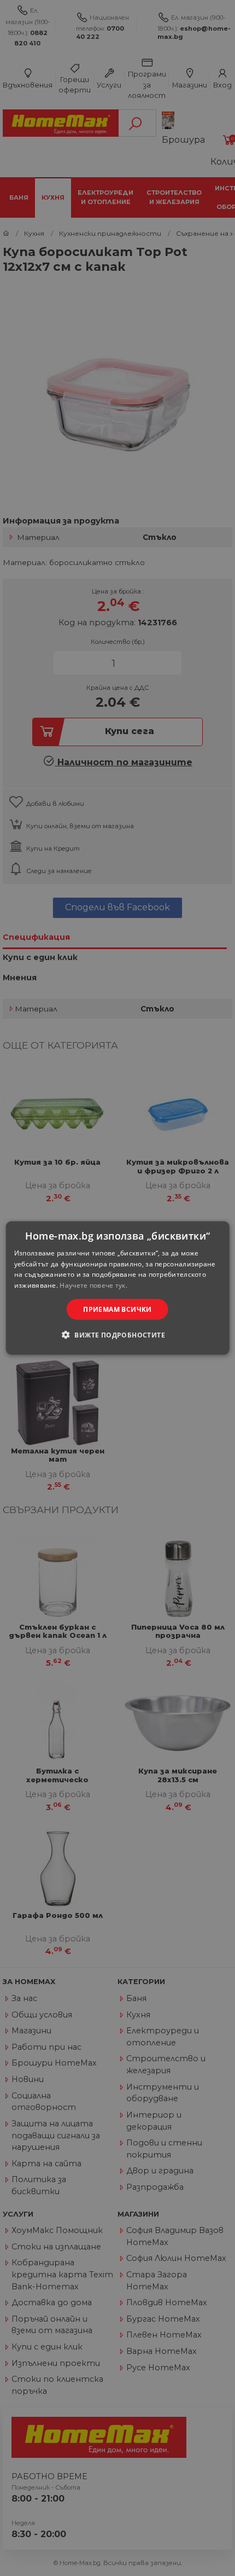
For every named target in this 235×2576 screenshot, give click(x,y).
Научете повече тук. (93, 1285)
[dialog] (118, 1288)
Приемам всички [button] (117, 1309)
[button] (117, 1335)
